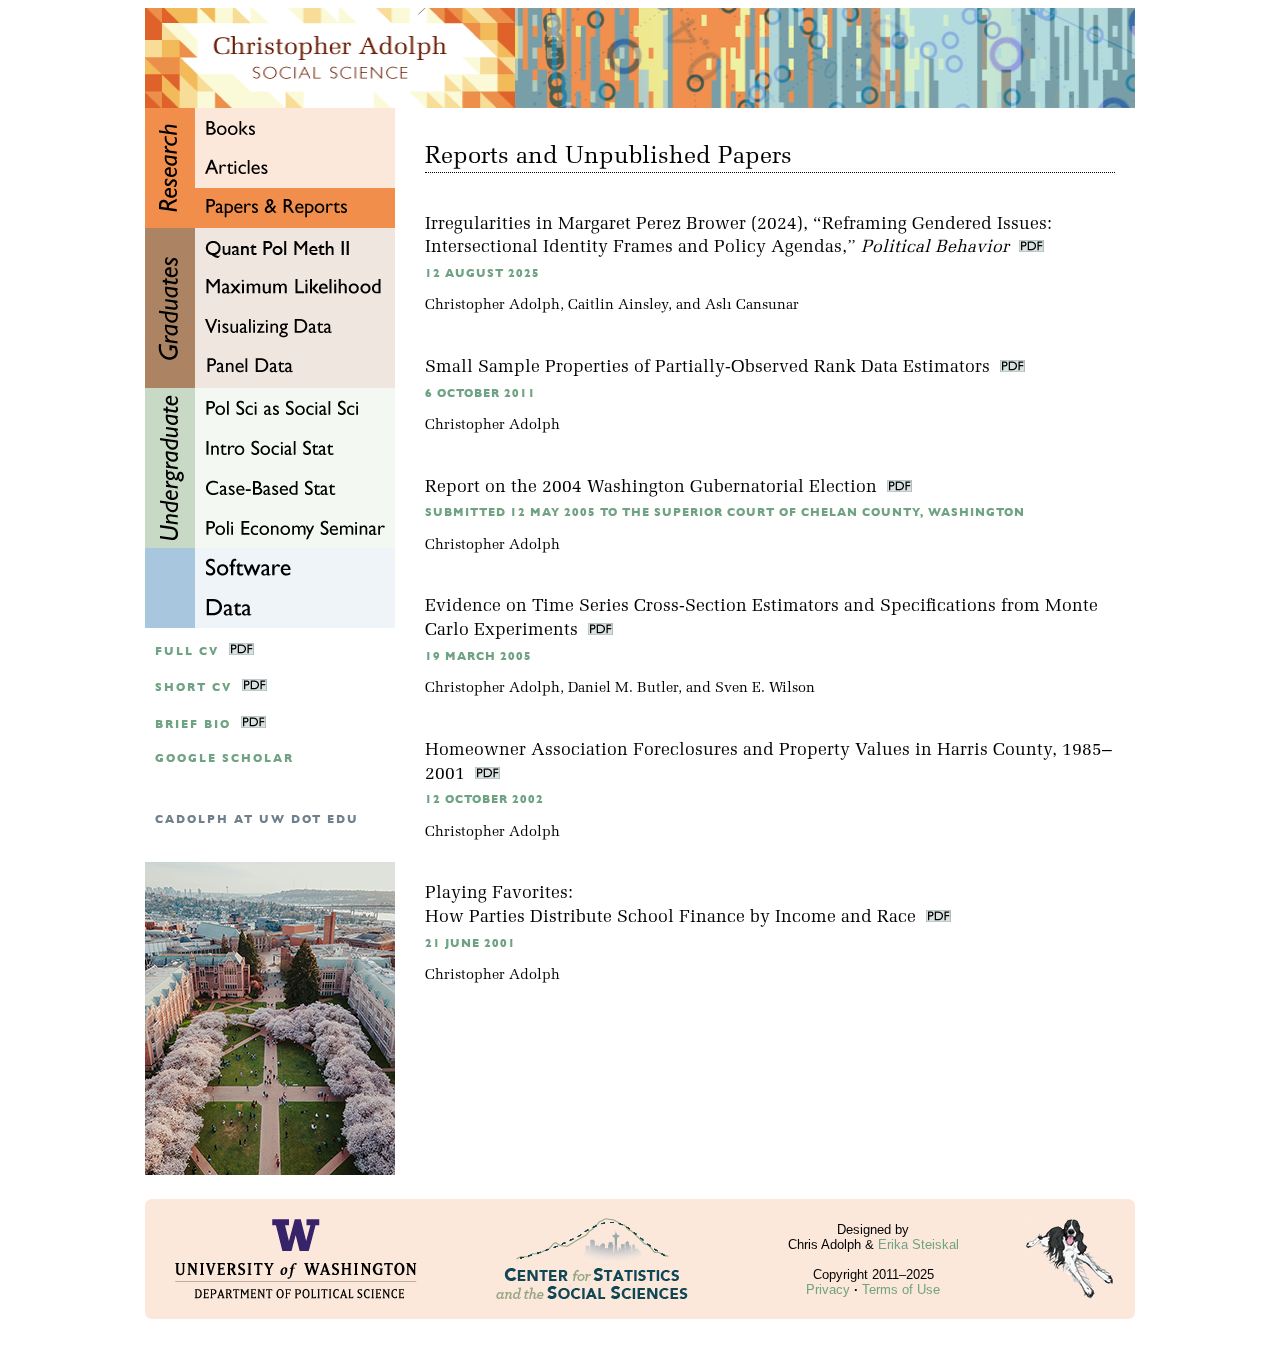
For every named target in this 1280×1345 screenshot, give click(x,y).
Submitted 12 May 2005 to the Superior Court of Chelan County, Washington (725, 512)
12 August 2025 (482, 273)
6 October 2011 (480, 393)
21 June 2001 (470, 943)
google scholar (224, 758)
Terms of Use (901, 1289)
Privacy (828, 1289)
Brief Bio (193, 724)
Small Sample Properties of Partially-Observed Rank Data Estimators (710, 367)
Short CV (193, 687)
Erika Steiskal (918, 1244)
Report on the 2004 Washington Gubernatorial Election (653, 487)
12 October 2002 (484, 799)
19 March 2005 (478, 656)
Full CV (187, 651)
